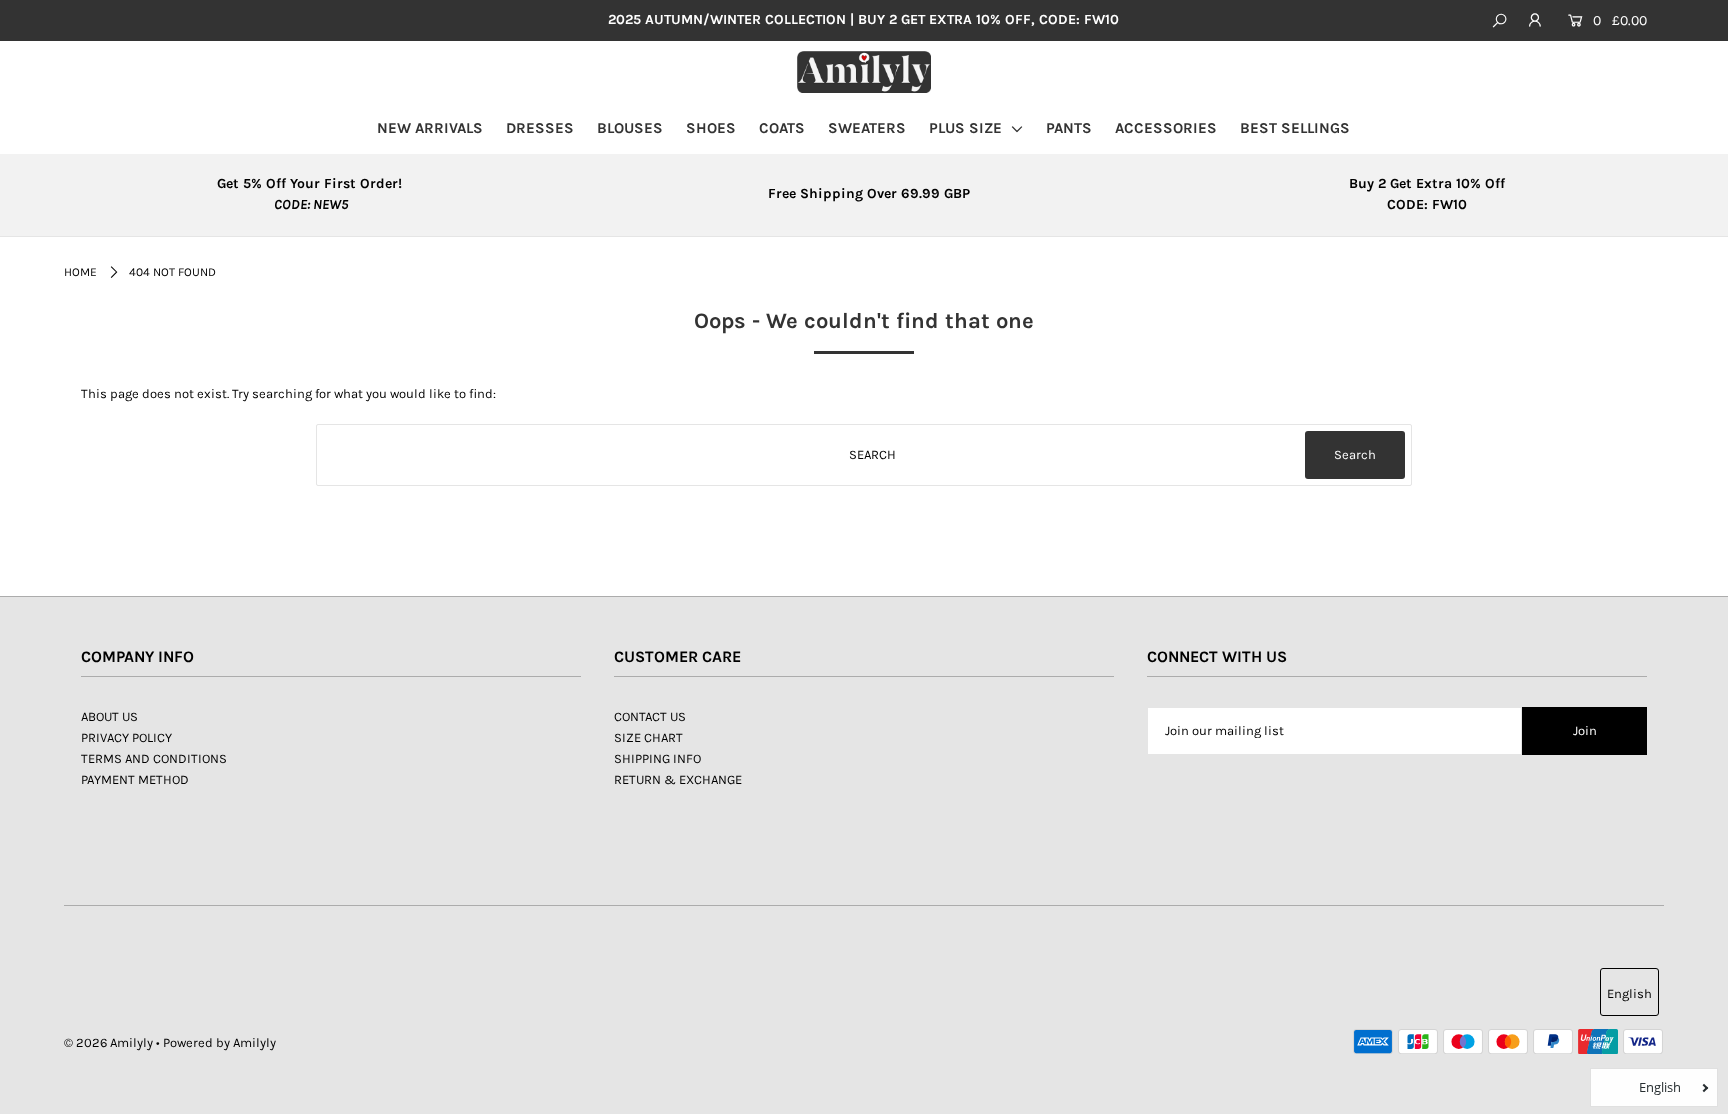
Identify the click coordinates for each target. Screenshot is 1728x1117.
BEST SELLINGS (1295, 128)
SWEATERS (867, 128)
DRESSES (540, 128)
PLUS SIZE (967, 128)
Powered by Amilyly (219, 1042)
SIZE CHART (648, 737)
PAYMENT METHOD (135, 779)
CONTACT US (650, 716)
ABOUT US (109, 716)
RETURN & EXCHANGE (678, 779)
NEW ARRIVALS (430, 128)
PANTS (1069, 128)
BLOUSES (630, 128)
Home (80, 272)
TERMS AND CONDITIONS (154, 758)
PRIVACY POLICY (126, 737)
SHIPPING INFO (657, 758)
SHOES (711, 128)
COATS (782, 128)
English (1629, 993)
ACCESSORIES (1166, 128)
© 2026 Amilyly (108, 1042)
